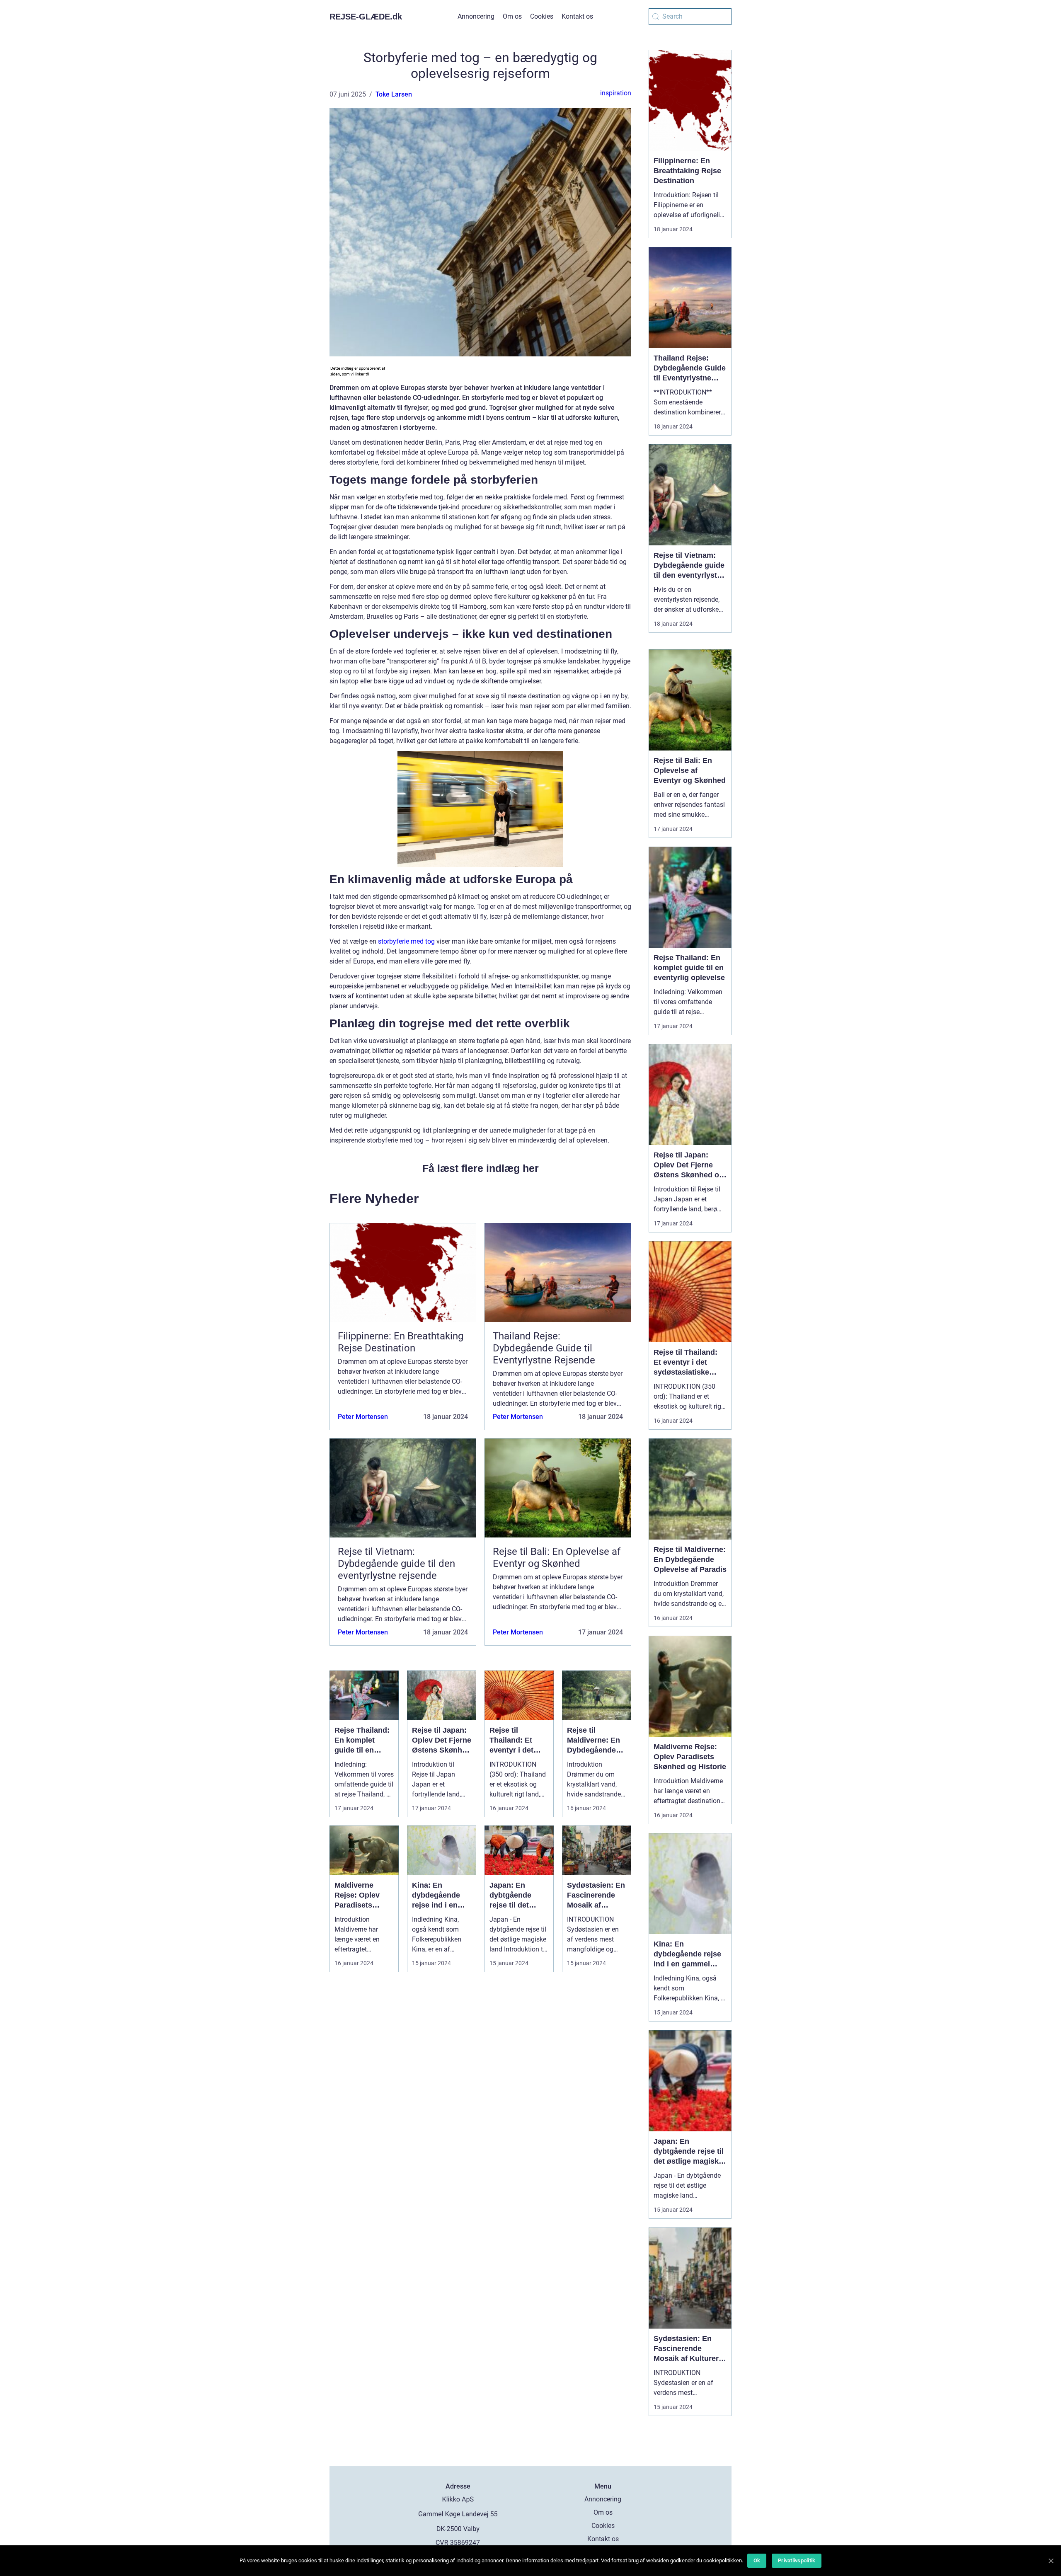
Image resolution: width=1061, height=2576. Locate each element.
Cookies (542, 16)
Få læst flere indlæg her (481, 1168)
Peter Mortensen (363, 1417)
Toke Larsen (394, 94)
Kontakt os (577, 16)
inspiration (616, 93)
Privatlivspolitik (797, 2560)
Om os (512, 16)
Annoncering (476, 16)
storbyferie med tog (406, 941)
